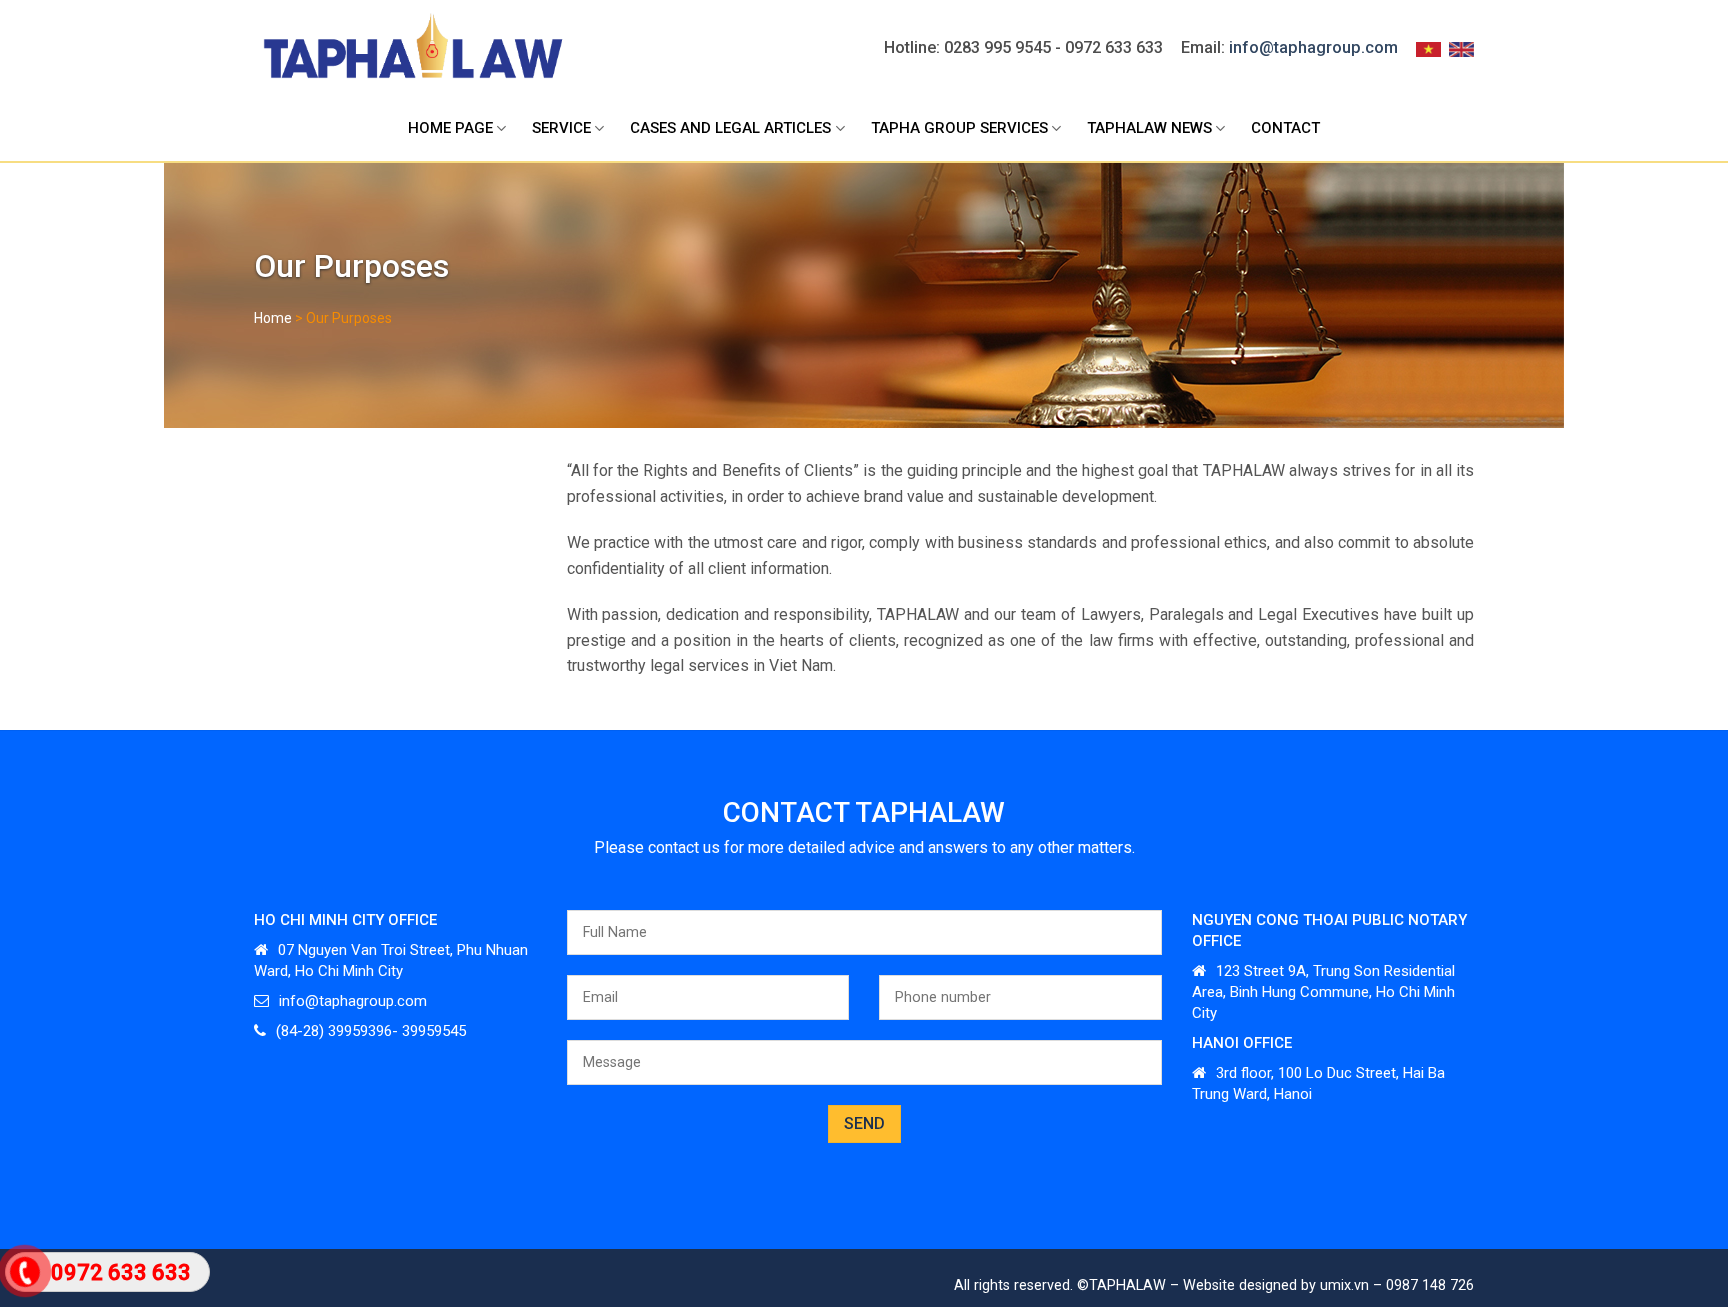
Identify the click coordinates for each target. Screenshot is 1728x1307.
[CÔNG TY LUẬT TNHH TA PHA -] (411, 48)
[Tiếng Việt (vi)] (1428, 48)
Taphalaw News (1149, 128)
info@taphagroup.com (1313, 47)
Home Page (450, 128)
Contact (1285, 128)
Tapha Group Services (959, 128)
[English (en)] (1461, 48)
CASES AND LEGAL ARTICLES (730, 128)
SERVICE (561, 128)
